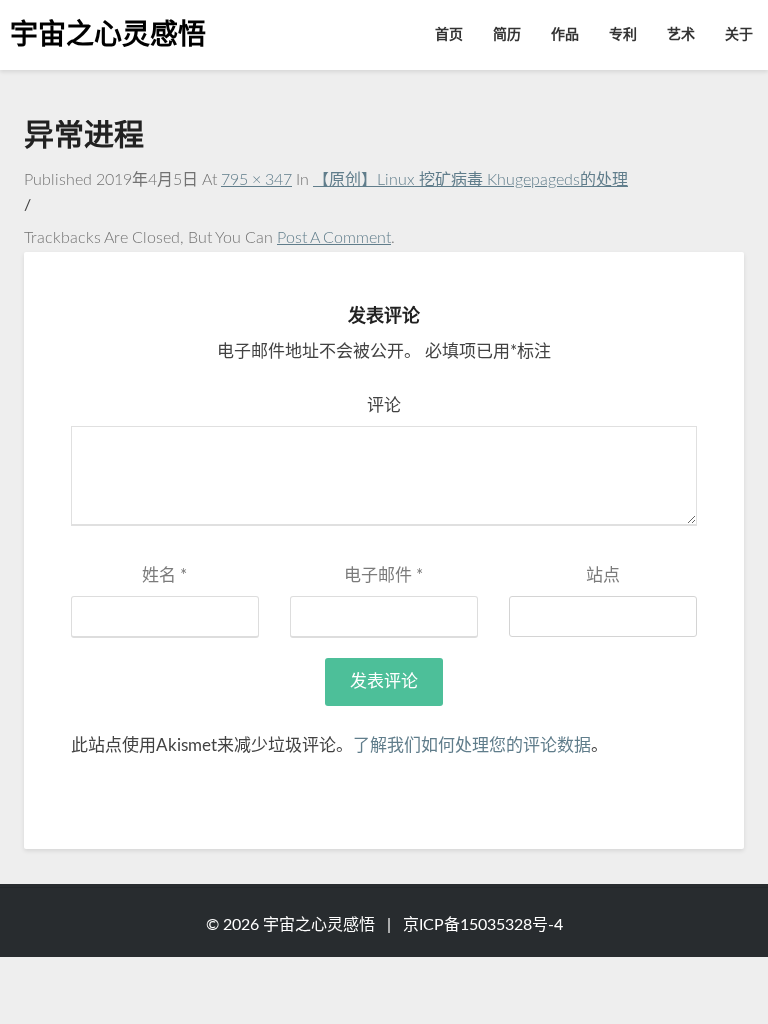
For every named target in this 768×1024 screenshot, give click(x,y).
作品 (565, 35)
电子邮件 (383, 575)
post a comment (334, 238)
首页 (449, 35)
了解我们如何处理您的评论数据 (472, 745)
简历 (507, 35)
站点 (603, 575)
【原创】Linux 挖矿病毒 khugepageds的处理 (470, 180)
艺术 (681, 35)
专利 (623, 35)
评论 (384, 405)
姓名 (164, 575)
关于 (739, 35)
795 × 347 (256, 180)
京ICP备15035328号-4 (483, 925)
